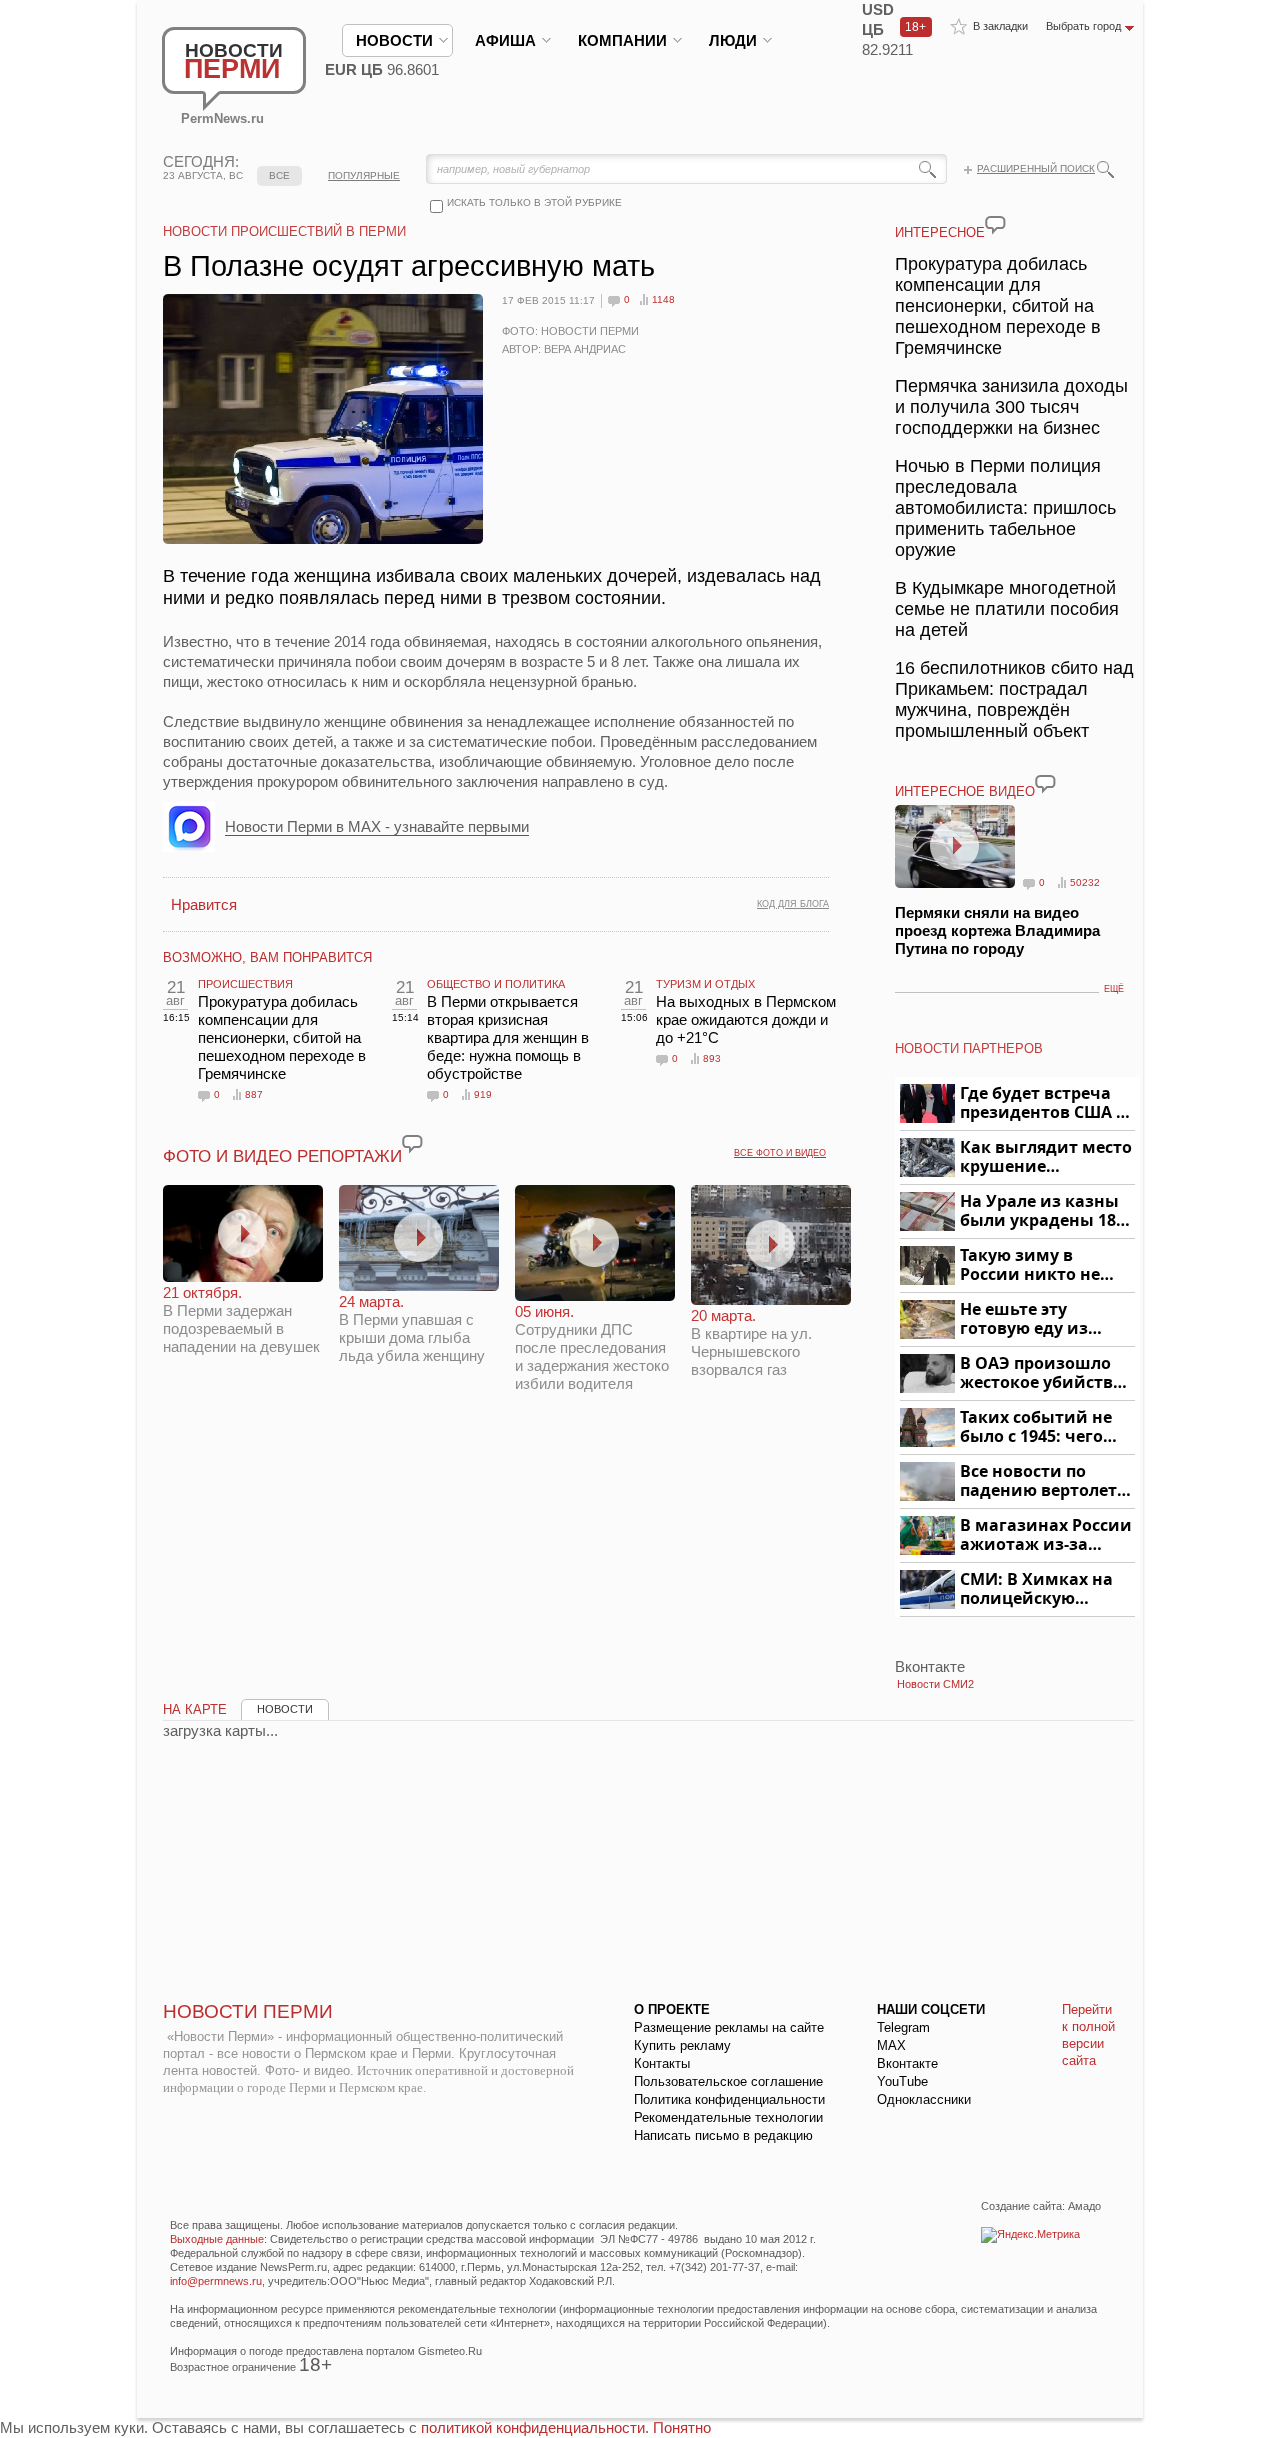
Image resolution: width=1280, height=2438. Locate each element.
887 (254, 1094)
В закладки (1000, 26)
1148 (663, 299)
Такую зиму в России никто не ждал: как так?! (1030, 1265)
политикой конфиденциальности (533, 2427)
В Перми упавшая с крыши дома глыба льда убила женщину (412, 1328)
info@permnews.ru (216, 2281)
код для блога (793, 904)
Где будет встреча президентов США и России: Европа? (1044, 1103)
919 (483, 1094)
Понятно (682, 2427)
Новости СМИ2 (935, 1684)
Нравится (204, 904)
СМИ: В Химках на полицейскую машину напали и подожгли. (1037, 1589)
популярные (364, 175)
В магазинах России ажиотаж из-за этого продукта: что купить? (1046, 1535)
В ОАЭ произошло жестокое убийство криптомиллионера (1044, 1373)
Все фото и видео (780, 1153)
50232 (1085, 882)
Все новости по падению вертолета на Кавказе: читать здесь (1043, 1481)
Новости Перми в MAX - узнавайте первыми (377, 826)
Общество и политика (496, 984)
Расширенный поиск (1036, 168)
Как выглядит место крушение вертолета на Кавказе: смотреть (1046, 1157)
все (279, 175)
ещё (1114, 989)
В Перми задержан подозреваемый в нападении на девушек (241, 1319)
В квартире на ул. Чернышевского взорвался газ (751, 1342)
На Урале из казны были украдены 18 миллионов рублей (1041, 1211)
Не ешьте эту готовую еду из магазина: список (1035, 1319)
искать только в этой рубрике (534, 202)
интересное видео (965, 791)
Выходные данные (217, 2239)
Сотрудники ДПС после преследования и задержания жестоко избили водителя (592, 1347)
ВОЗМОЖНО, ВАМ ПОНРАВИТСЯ (267, 957)
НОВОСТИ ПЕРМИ (248, 2011)
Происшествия (245, 984)
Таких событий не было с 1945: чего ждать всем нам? (1036, 1427)
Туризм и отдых (705, 984)
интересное (940, 232)
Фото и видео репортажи (282, 1156)
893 (712, 1058)
